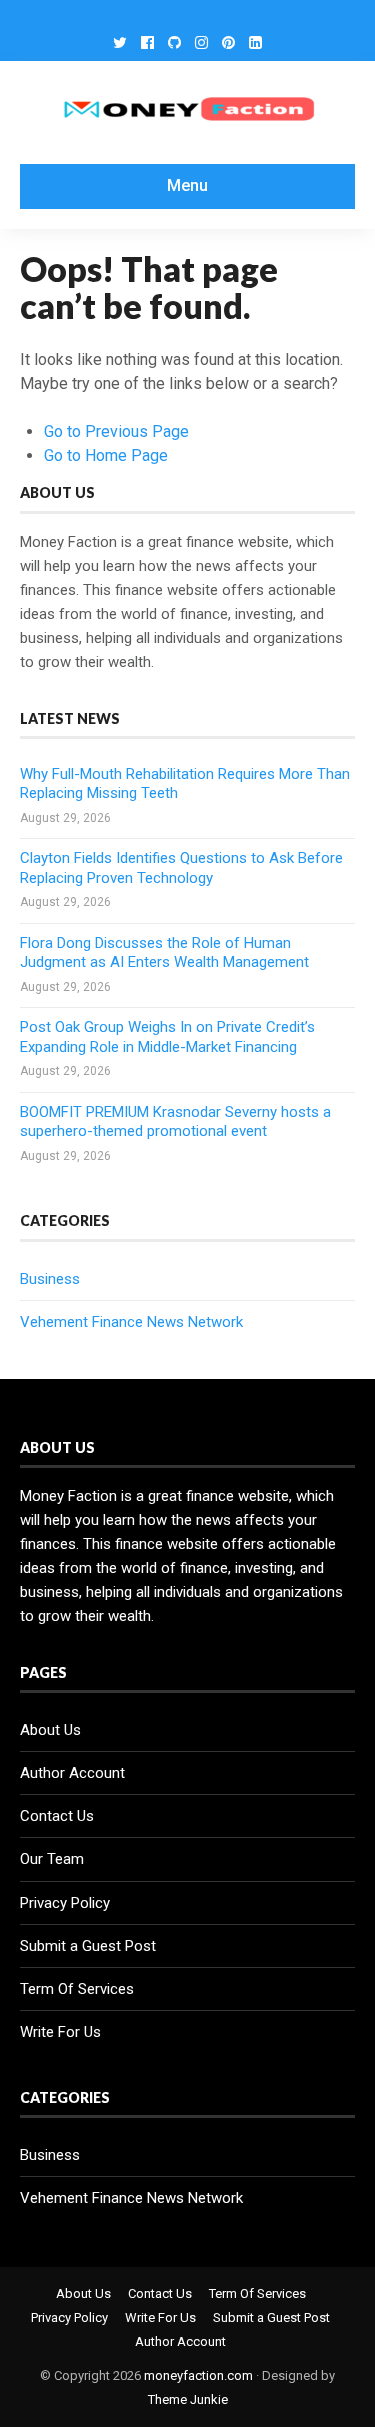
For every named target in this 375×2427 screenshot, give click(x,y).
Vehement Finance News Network (131, 1322)
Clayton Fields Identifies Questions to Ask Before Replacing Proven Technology (181, 868)
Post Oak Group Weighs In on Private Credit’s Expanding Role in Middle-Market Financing (167, 1037)
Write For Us (60, 2032)
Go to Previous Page (116, 431)
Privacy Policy (65, 1903)
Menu (187, 185)
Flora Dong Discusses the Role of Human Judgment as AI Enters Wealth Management (164, 953)
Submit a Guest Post (88, 1946)
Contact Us (57, 1816)
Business (50, 1279)
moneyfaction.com (198, 2375)
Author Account (72, 1773)
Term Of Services (77, 1989)
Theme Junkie (188, 2399)
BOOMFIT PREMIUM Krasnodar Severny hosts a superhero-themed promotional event (175, 1122)
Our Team (52, 1859)
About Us (50, 1730)
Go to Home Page (106, 455)
